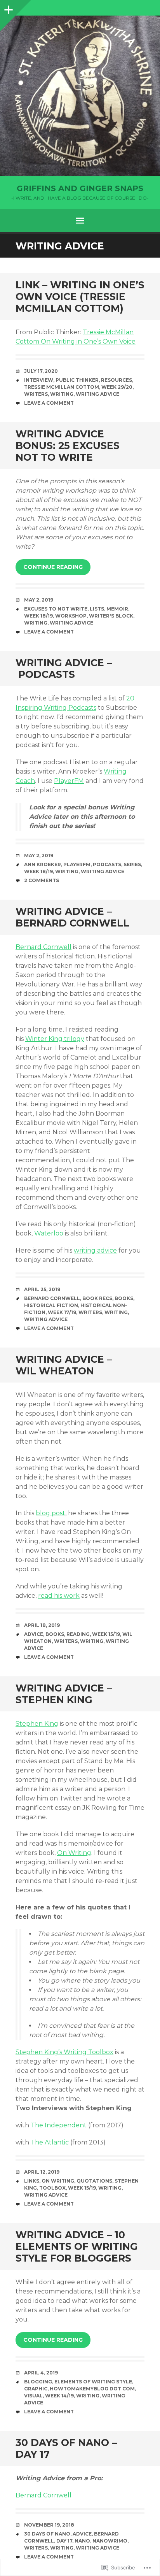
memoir (117, 609)
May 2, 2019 (39, 600)
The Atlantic (50, 2142)
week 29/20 (117, 387)
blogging (38, 2382)
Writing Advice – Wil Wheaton (64, 1365)
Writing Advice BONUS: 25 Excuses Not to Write (68, 446)
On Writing (74, 1853)
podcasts (107, 864)
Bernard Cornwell (43, 947)
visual (33, 2396)
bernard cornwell (52, 1298)
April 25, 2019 (42, 1289)
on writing (58, 2181)
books (124, 1298)
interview (39, 380)
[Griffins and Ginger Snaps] (80, 96)
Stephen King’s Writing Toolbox (64, 2052)
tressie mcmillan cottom (62, 387)
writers (36, 394)
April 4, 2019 (41, 2373)
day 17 (64, 2541)
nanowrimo (110, 2541)
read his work (59, 1596)
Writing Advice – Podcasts (64, 669)
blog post (50, 1513)
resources (117, 380)
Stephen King (37, 1724)
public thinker (77, 380)
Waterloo (49, 1233)
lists (97, 609)
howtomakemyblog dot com (92, 2389)
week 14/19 (59, 2396)
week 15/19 (106, 1634)
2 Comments (42, 880)
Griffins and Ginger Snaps (80, 188)
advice (34, 1634)
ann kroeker (43, 864)
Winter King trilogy (55, 1039)
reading (78, 1634)
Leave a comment (49, 403)
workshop (71, 616)
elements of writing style (93, 2382)
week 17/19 (62, 1312)
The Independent (59, 2125)
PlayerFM (69, 781)
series (132, 864)
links (32, 2181)
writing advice (97, 394)
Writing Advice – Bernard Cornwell (72, 917)
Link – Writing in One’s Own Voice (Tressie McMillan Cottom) (80, 297)
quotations (94, 2181)
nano (82, 2541)
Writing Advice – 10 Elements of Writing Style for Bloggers (77, 2246)
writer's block (111, 616)
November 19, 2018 (49, 2525)
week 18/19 (38, 616)
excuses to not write (56, 609)
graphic (36, 2389)
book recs (97, 1298)
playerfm (77, 864)
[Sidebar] (8, 8)
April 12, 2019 (42, 2172)
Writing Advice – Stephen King (64, 1694)
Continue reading (53, 567)
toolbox (52, 2188)
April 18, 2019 (42, 1625)
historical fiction (51, 1305)
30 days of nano (47, 2534)
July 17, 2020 (41, 371)
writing (62, 394)
